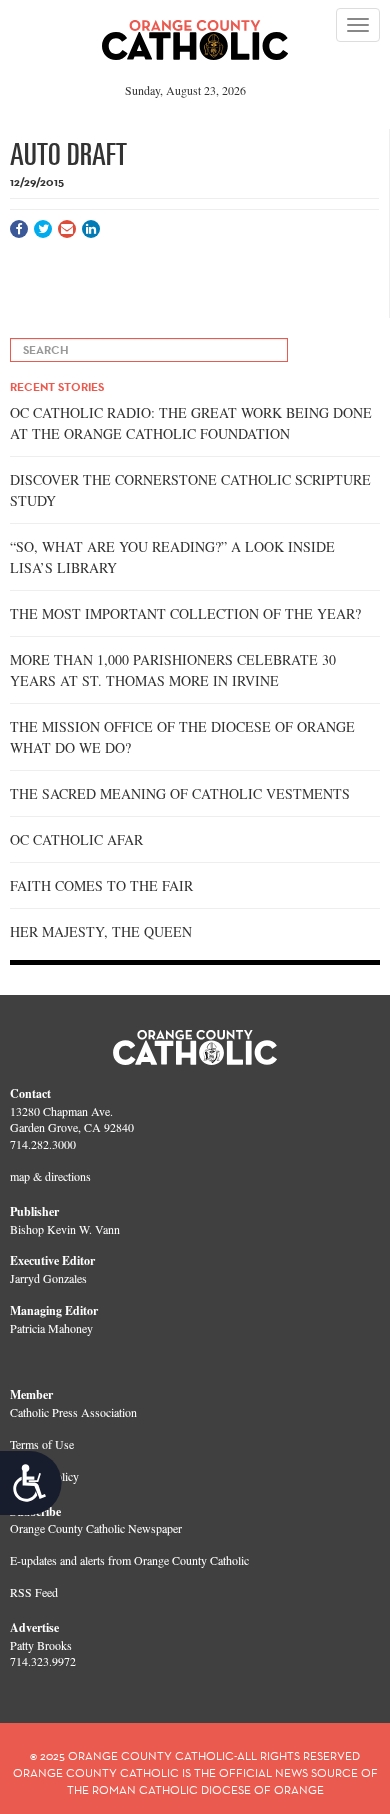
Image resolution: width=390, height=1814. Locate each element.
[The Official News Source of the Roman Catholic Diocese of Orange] (195, 33)
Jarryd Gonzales (48, 1278)
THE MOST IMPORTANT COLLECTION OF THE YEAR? (185, 613)
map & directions (50, 1176)
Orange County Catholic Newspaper (96, 1528)
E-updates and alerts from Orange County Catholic (129, 1560)
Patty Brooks (41, 1645)
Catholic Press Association (73, 1412)
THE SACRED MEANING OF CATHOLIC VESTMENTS (180, 793)
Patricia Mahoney (51, 1328)
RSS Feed (34, 1592)
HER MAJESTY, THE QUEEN (101, 931)
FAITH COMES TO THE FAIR (101, 885)
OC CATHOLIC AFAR (76, 839)
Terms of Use (42, 1444)
